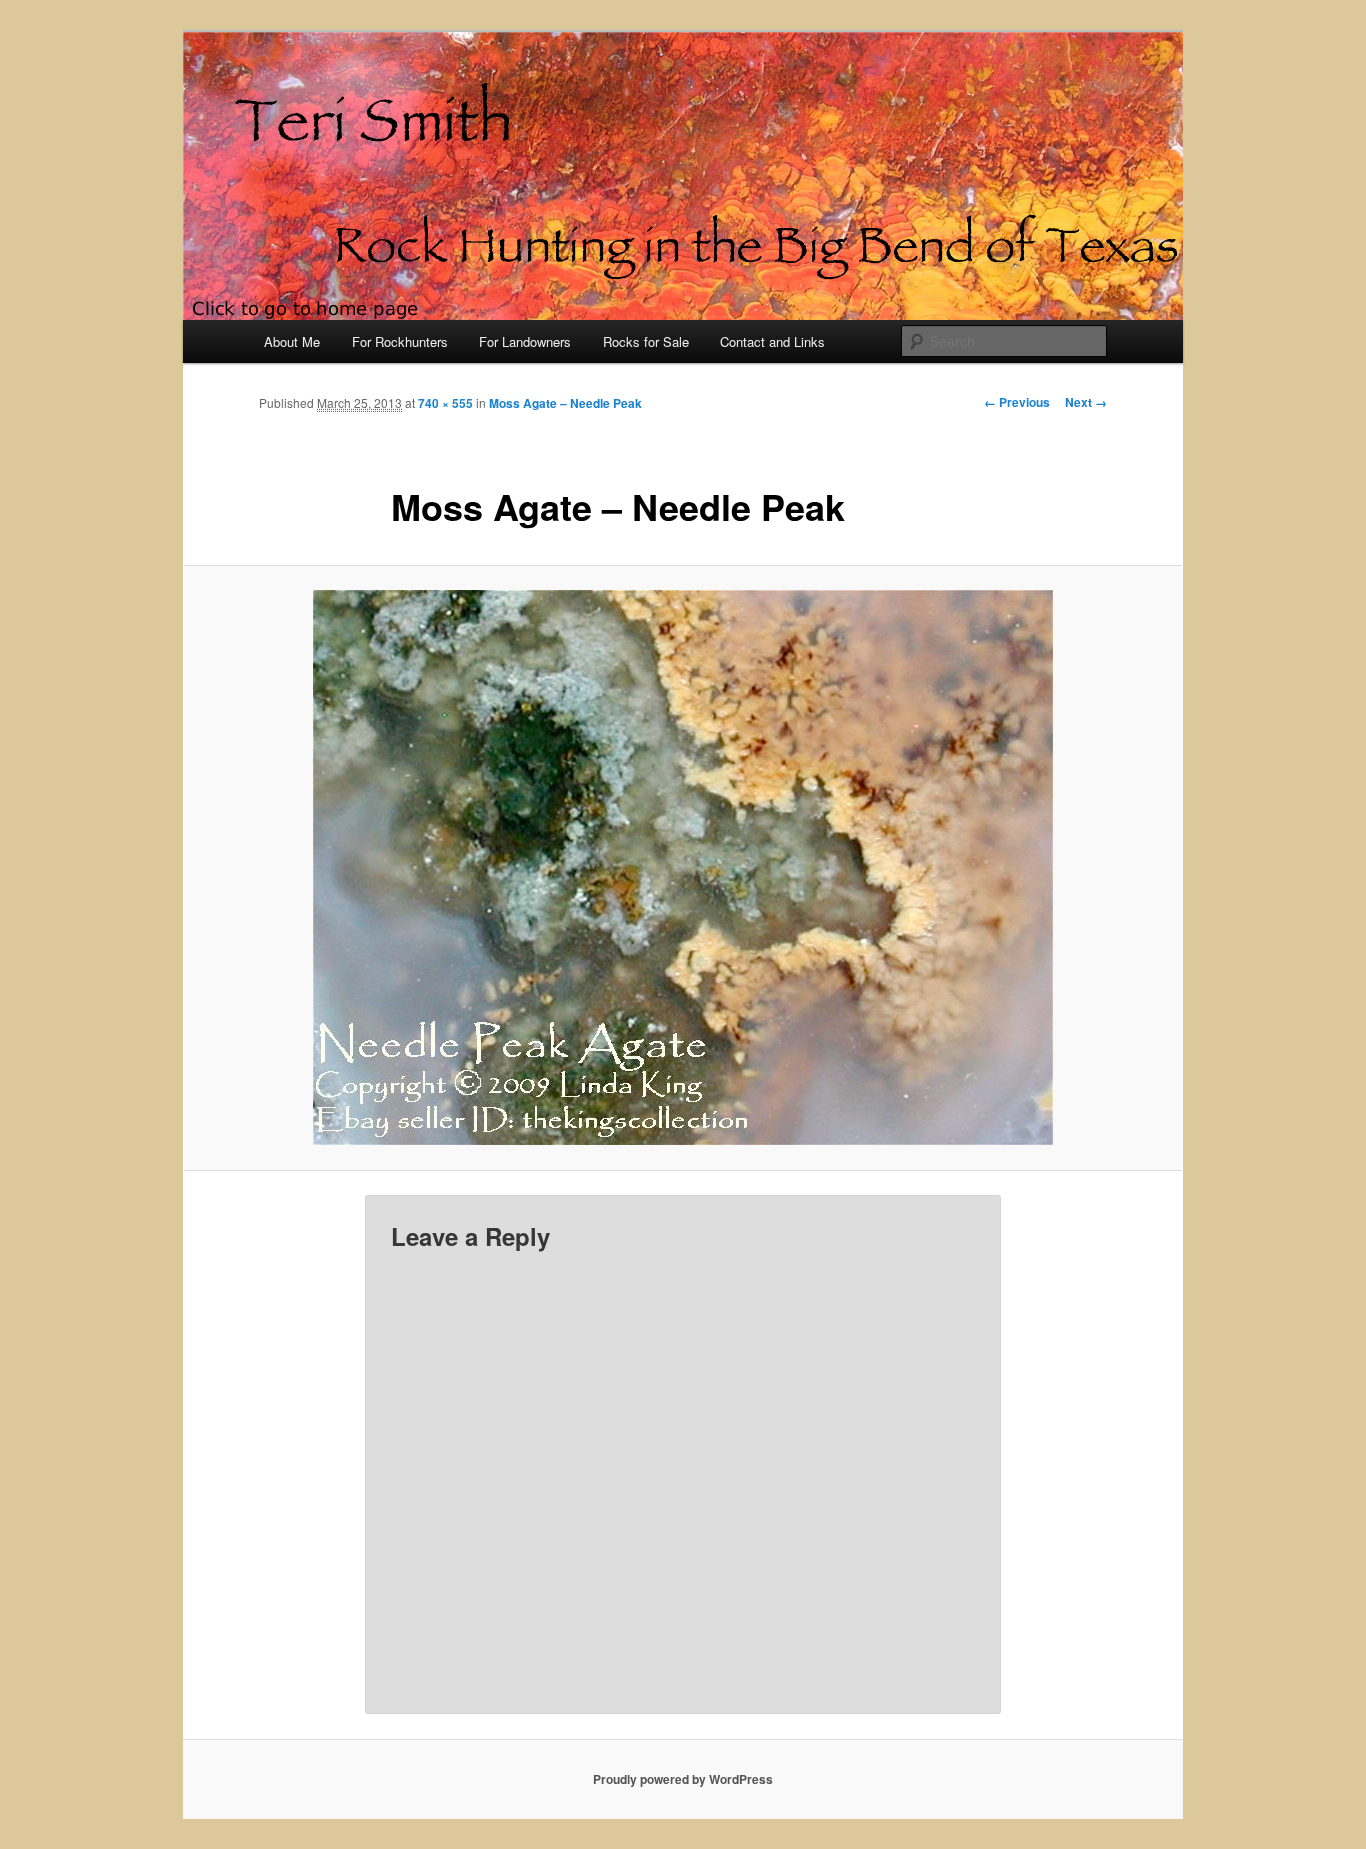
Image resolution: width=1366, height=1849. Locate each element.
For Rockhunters (400, 341)
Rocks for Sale (646, 341)
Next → (1086, 402)
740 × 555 (445, 403)
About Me (292, 341)
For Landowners (525, 341)
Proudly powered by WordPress (683, 1779)
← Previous (1017, 402)
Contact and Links (772, 341)
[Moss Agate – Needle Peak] (683, 867)
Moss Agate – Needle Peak (565, 403)
